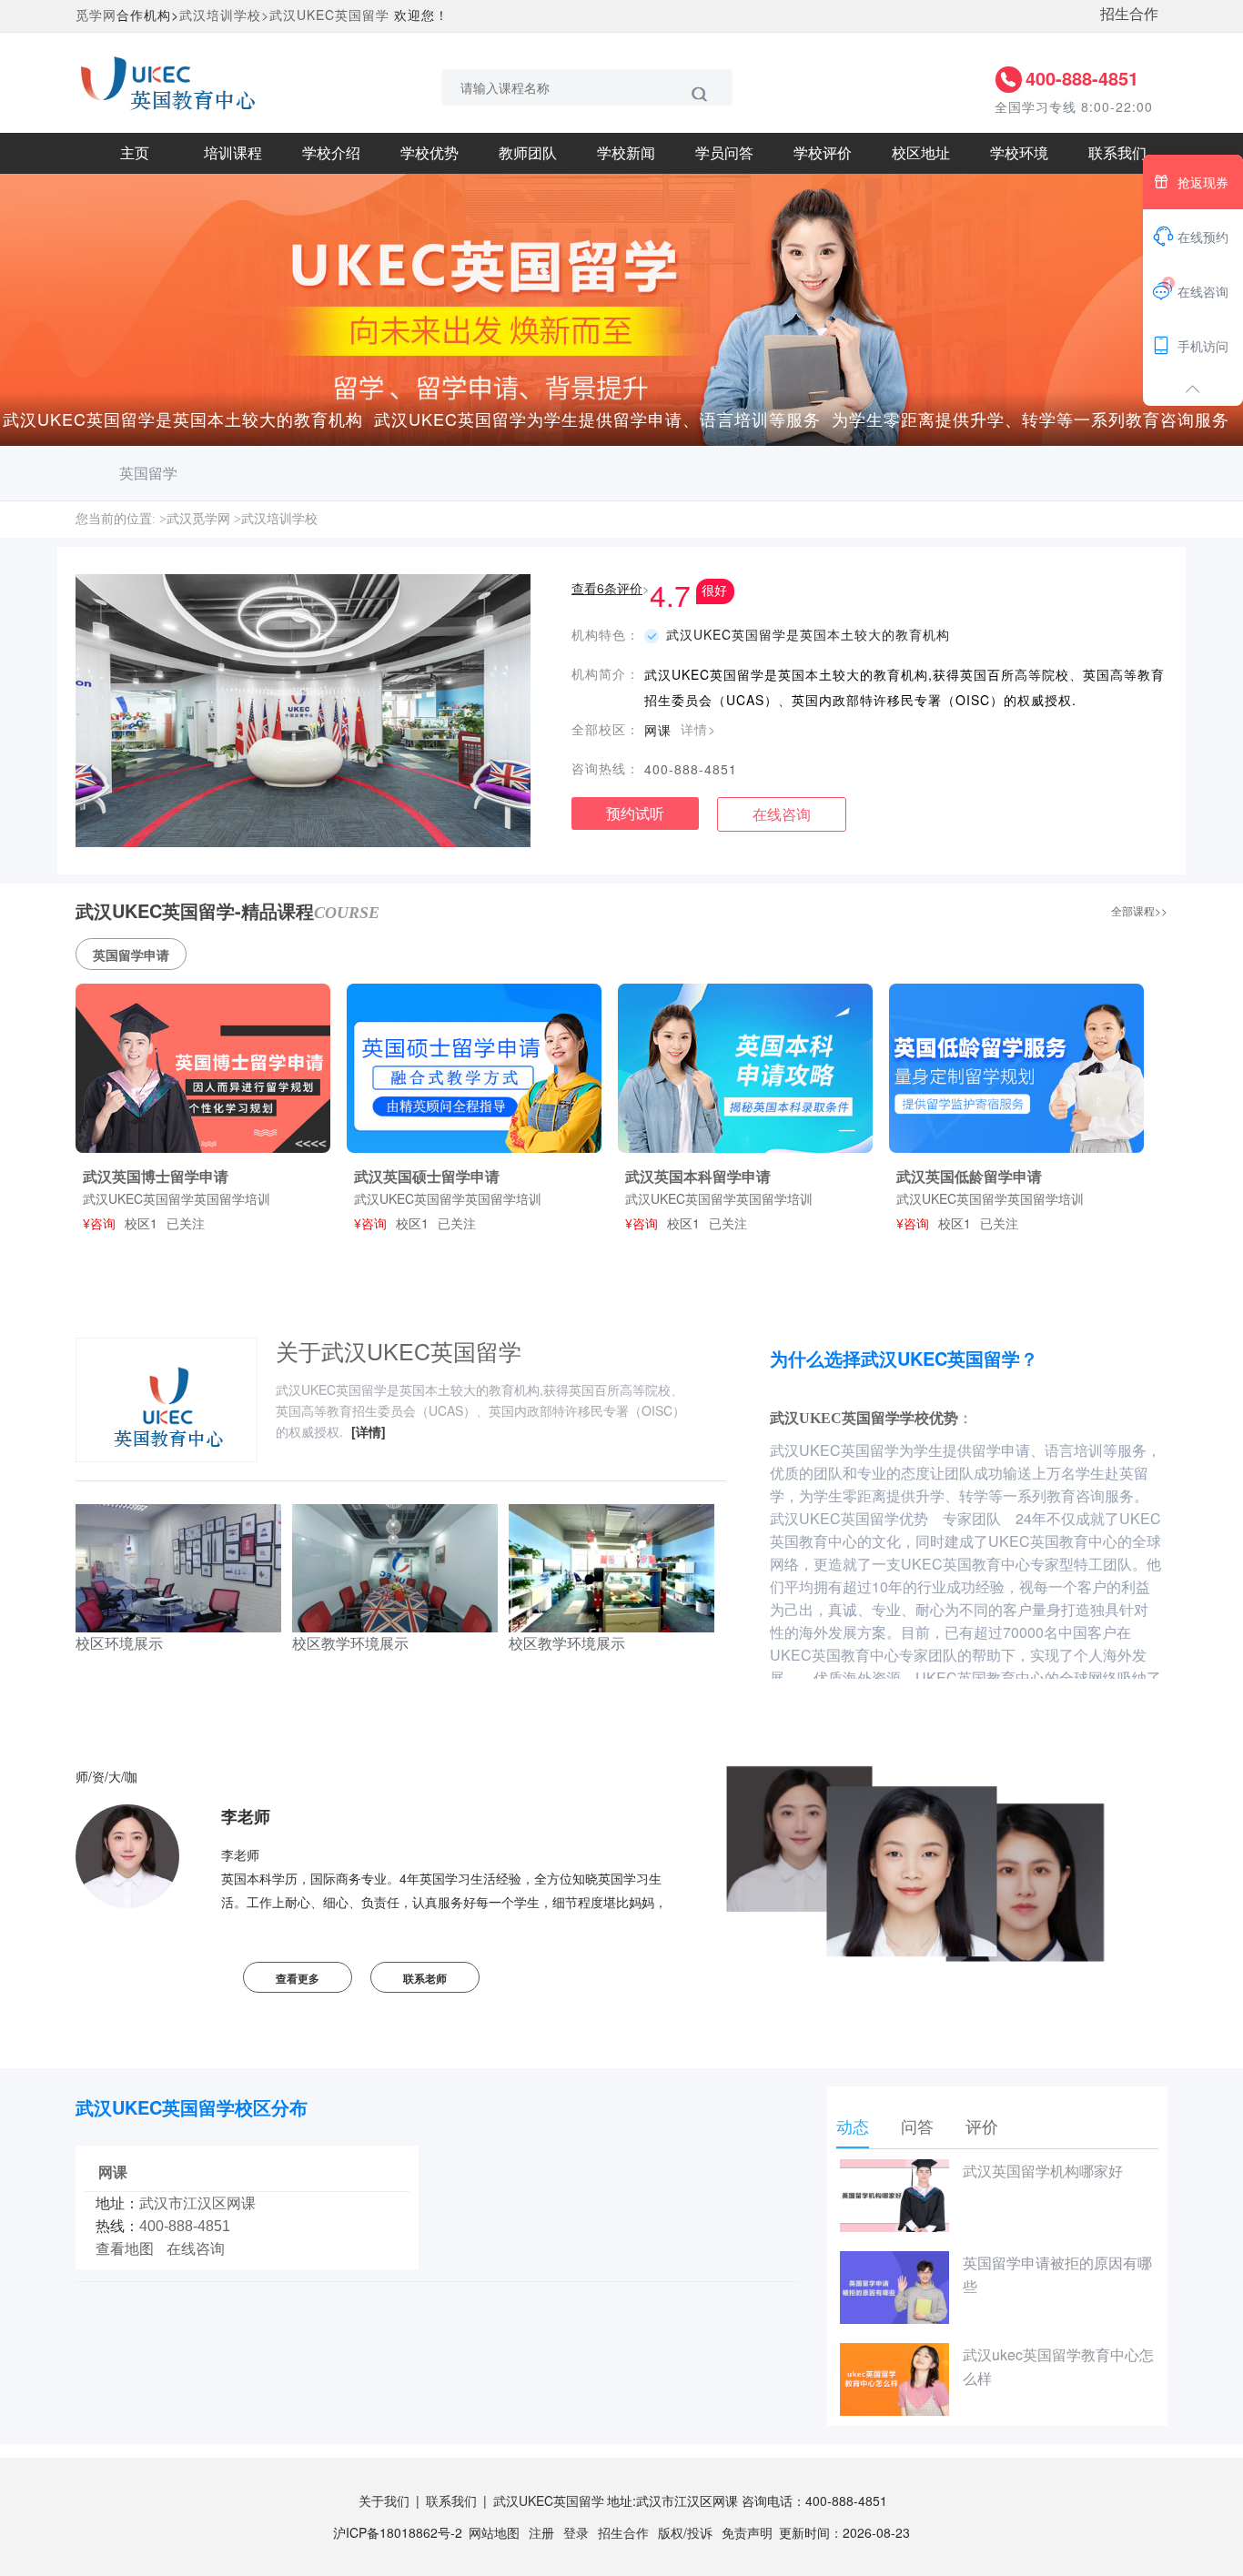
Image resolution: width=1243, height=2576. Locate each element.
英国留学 (148, 473)
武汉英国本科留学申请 (698, 1176)
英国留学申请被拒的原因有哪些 (1057, 2274)
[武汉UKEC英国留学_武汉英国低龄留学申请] (1016, 1068)
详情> (698, 729)
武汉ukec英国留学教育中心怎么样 (1058, 2366)
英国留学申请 (131, 955)
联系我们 (1117, 153)
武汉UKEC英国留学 (329, 15)
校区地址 (921, 153)
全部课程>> (1139, 910)
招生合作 (1129, 13)
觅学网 (96, 15)
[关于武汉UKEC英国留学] (167, 1404)
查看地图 (125, 2249)
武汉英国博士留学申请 (156, 1176)
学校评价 (823, 153)
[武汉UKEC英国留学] (167, 81)
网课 (113, 2172)
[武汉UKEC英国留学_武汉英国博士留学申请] (203, 1068)
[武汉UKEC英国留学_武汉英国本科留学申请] (745, 1068)
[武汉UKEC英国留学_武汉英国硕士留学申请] (474, 1068)
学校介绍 (331, 153)
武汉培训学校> (224, 15)
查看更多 (298, 1978)
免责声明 (747, 2532)
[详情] (369, 1431)
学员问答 (724, 153)
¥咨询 (99, 1223)
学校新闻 (626, 153)
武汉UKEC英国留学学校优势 (864, 1418)
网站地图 (494, 2532)
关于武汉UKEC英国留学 (399, 1350)
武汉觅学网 (198, 519)
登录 (576, 2532)
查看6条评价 (607, 588)
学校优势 (429, 153)
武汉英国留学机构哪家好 (1043, 2171)
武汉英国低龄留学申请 (969, 1176)
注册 (541, 2532)
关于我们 (384, 2500)
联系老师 (425, 1978)
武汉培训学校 (279, 519)
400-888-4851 (1082, 78)
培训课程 (233, 153)
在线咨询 (782, 814)
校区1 (141, 1223)
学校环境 (1019, 153)
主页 (135, 153)
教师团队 (528, 153)
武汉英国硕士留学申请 (427, 1176)
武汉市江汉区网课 (197, 2203)
